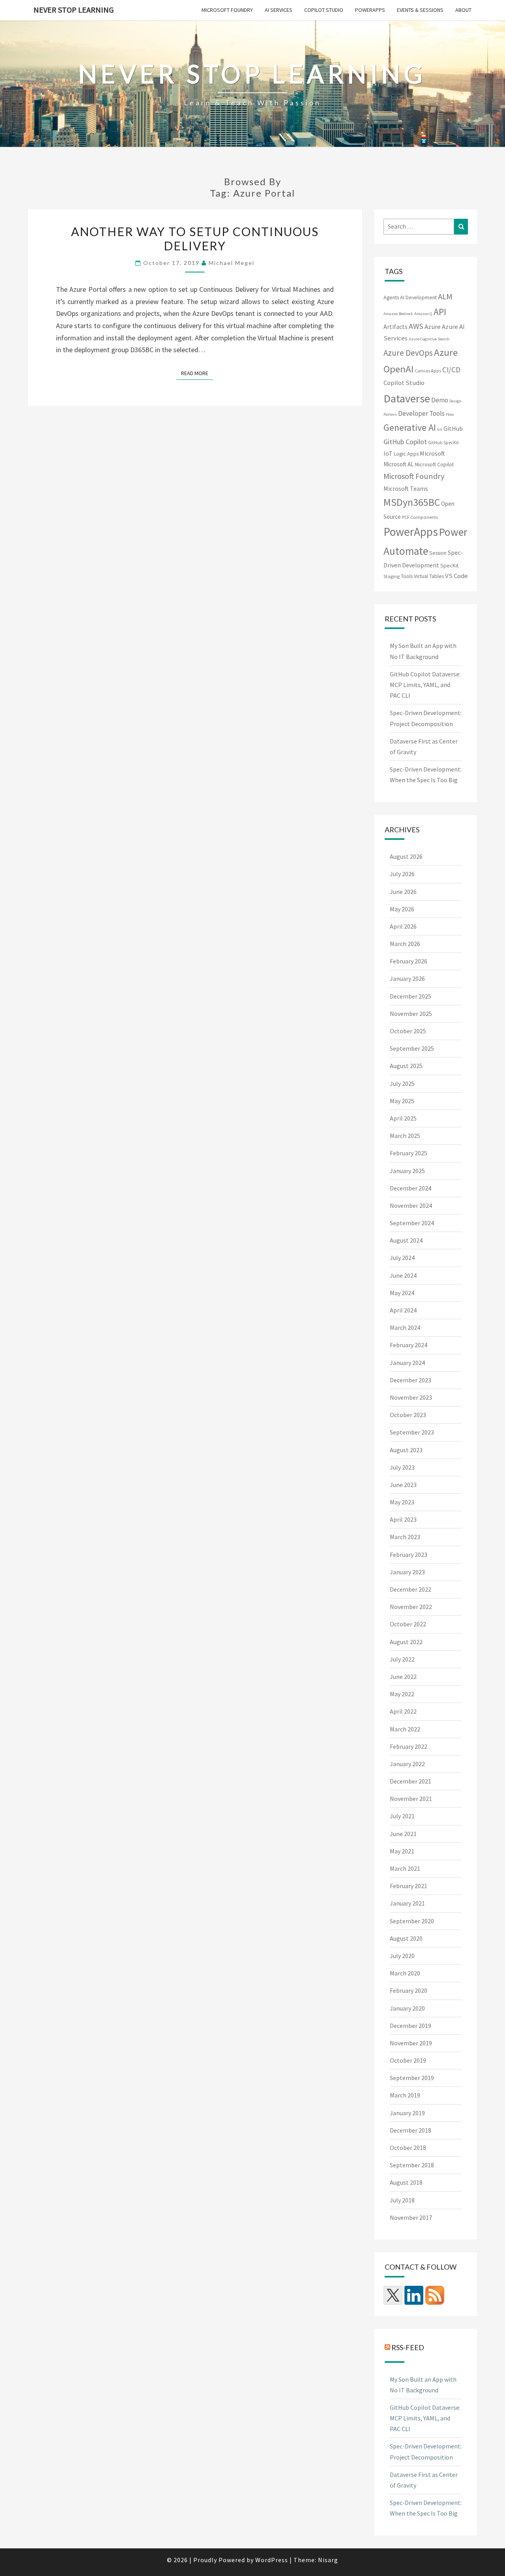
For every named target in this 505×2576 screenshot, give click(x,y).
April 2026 (403, 926)
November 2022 (411, 1607)
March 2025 (405, 1136)
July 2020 (402, 1956)
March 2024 (405, 1327)
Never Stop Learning (74, 10)
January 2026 (407, 978)
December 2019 (411, 2026)
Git (440, 429)
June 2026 (403, 892)
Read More (197, 373)
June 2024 (403, 1275)
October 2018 (408, 2148)
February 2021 (409, 1886)
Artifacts (396, 327)
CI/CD (451, 370)
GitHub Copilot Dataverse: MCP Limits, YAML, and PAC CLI (425, 685)
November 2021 (411, 1799)
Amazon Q (423, 314)
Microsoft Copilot (434, 464)
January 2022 (407, 1764)
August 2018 (406, 2182)
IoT (388, 453)
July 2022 (402, 1659)
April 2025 (403, 1118)
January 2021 (407, 1903)
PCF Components (420, 517)
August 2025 (406, 1066)
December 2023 (411, 1380)
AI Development (418, 297)
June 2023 (403, 1485)
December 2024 (411, 1188)
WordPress (272, 2560)
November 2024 (411, 1205)
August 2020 (406, 1938)
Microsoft (432, 453)
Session (438, 553)
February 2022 (409, 1746)
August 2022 (406, 1642)
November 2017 (411, 2217)
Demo (440, 400)
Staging (392, 576)
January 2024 (407, 1363)
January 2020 (407, 2008)
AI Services (279, 10)
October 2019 (408, 2060)
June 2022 (403, 1677)
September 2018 (412, 2165)
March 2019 (405, 2095)
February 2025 (409, 1153)
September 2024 (412, 1223)
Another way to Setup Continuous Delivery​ (195, 238)
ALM (445, 297)
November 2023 (411, 1397)
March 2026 (405, 944)
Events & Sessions (420, 10)
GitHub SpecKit (443, 442)
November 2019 (411, 2043)
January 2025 (407, 1171)
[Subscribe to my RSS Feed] (435, 2295)
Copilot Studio (324, 10)
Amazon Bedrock (398, 314)
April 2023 (403, 1519)
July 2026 (402, 874)
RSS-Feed (408, 2347)
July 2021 (402, 1816)
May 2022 (402, 1694)
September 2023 (412, 1432)
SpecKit (449, 565)
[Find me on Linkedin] (414, 2295)
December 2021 (411, 1781)
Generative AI (410, 427)
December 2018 (411, 2130)
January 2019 (407, 2113)
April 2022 (403, 1711)
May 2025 (402, 1101)
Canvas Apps (428, 371)
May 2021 (402, 1851)
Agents (391, 297)
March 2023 (405, 1537)
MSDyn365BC (412, 502)
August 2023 (406, 1450)
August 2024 (406, 1240)
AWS (416, 326)
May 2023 (402, 1502)
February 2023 (409, 1555)
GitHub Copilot (405, 442)
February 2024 (409, 1345)
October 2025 (408, 1031)
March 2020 (405, 1973)
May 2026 (402, 909)
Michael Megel (232, 263)
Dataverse (407, 398)
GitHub (453, 428)
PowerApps (370, 10)
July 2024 (402, 1258)
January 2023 (407, 1572)
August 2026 (406, 856)
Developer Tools (421, 413)
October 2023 (408, 1415)
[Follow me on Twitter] (393, 2295)
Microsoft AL (399, 464)
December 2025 (411, 996)
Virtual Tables (429, 576)
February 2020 (409, 1990)
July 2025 (402, 1083)
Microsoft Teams (406, 488)
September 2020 (412, 1921)
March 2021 (405, 1868)
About (463, 10)
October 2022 (408, 1624)
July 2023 (402, 1467)
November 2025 (411, 1014)
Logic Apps (406, 454)
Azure (433, 327)
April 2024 (403, 1310)
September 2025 (412, 1048)
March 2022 (405, 1729)
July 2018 (402, 2200)
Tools (407, 576)
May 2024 (402, 1293)
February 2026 (409, 961)
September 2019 (412, 2078)
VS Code (456, 576)
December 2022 (411, 1589)
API (440, 312)
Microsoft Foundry (227, 10)
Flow (450, 414)
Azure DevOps (408, 353)
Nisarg (328, 2560)
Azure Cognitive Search (429, 339)
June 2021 (403, 1834)
